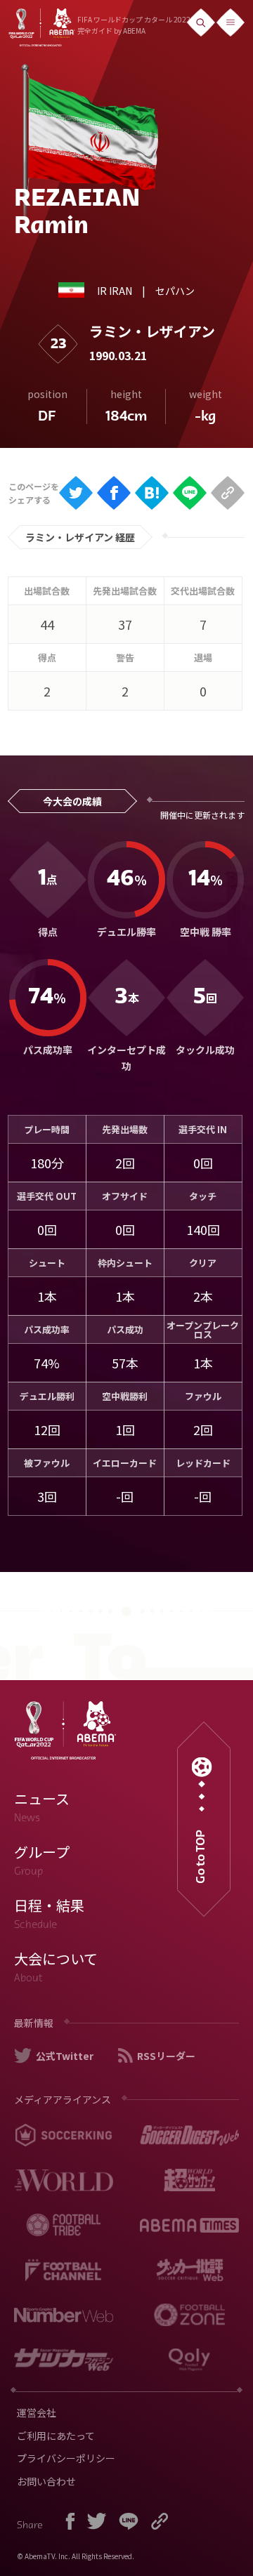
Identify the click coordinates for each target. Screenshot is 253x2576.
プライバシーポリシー (66, 2458)
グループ (42, 1860)
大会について (56, 1967)
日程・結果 (49, 1913)
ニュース (42, 1806)
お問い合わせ (46, 2481)
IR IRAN (115, 291)
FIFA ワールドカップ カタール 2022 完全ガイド (134, 25)
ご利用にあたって (56, 2436)
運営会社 (37, 2412)
